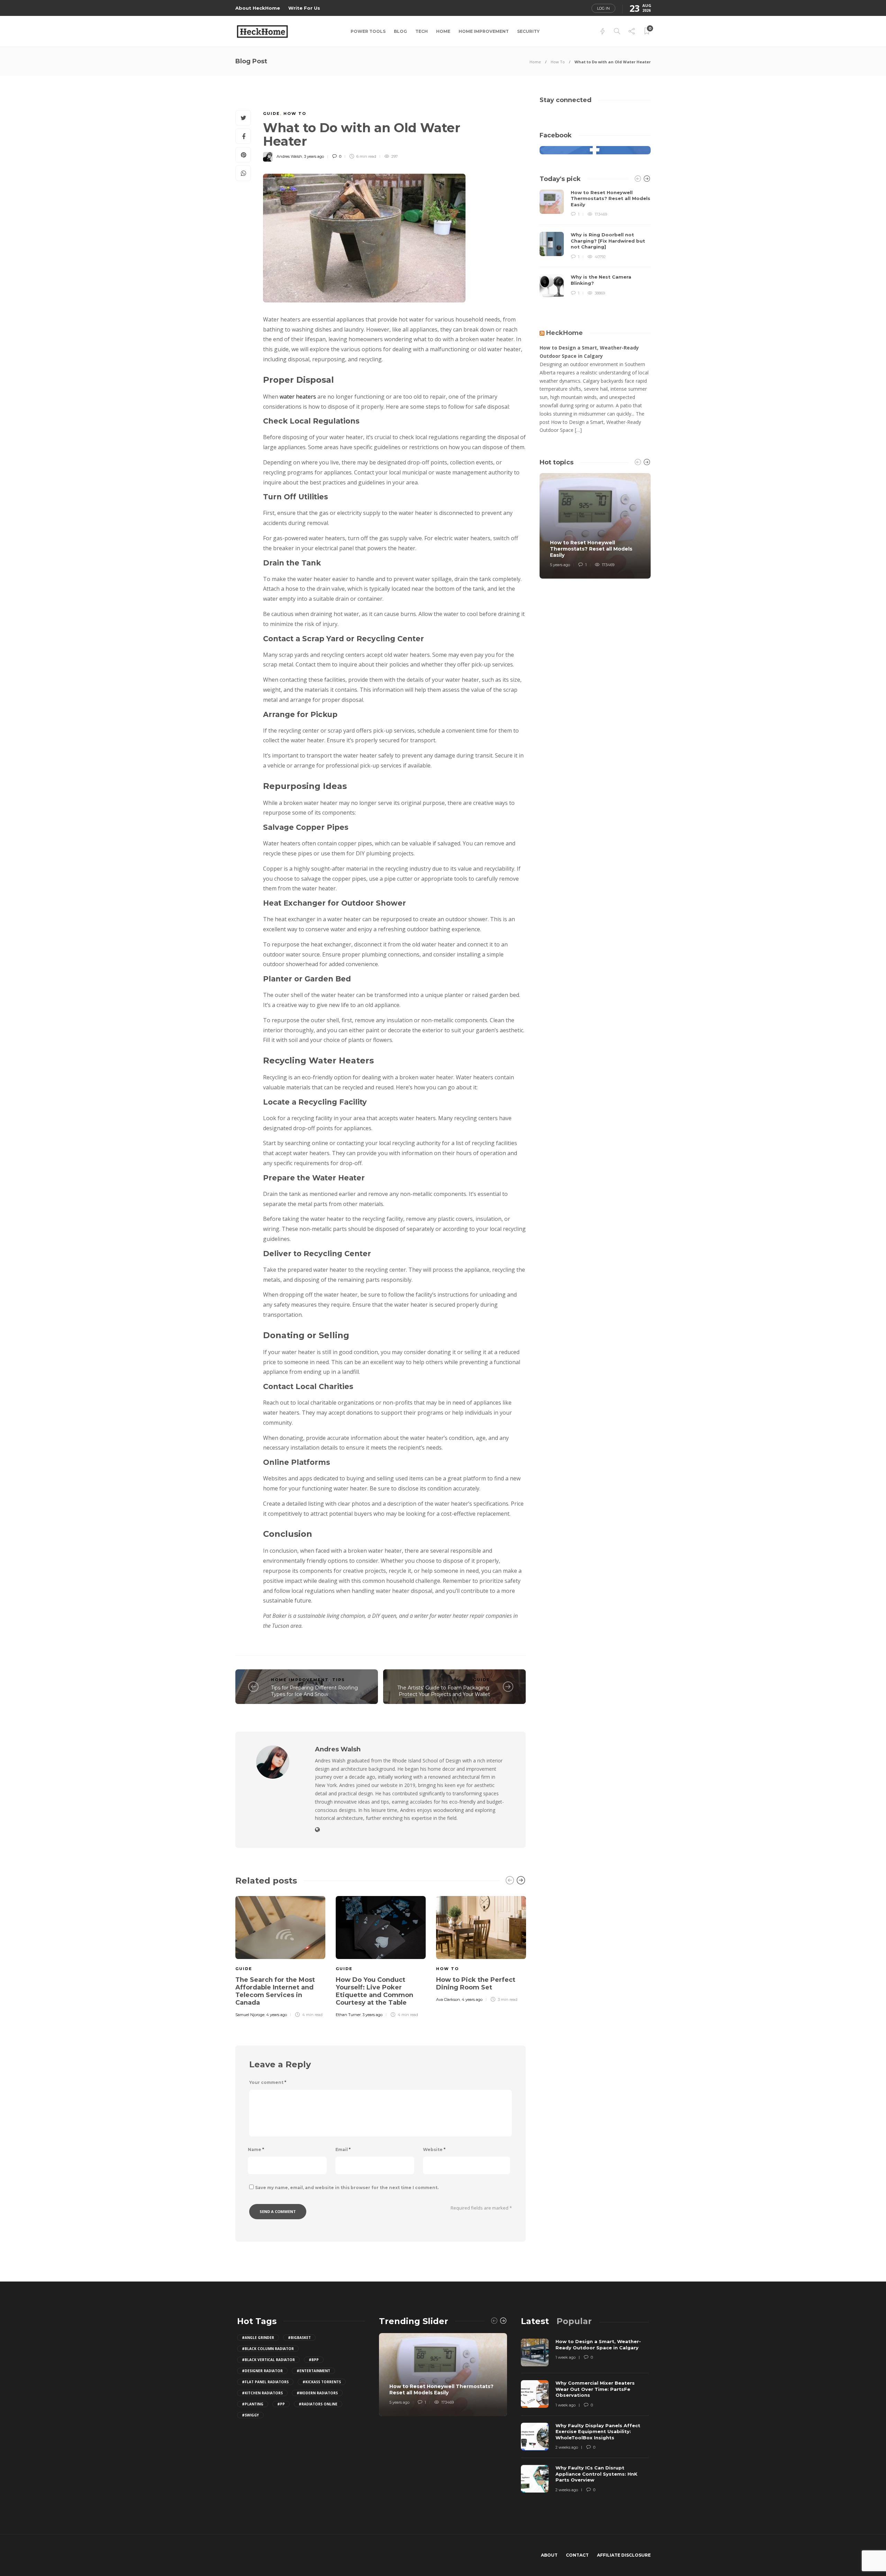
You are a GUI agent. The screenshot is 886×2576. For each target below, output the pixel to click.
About (549, 2555)
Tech (422, 31)
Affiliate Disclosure (624, 2555)
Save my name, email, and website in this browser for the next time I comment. (347, 2188)
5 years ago (560, 565)
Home (443, 31)
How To (558, 62)
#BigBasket (299, 2338)
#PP (281, 2404)
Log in (603, 8)
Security (528, 31)
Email (343, 2149)
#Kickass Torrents (322, 2382)
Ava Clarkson (448, 1999)
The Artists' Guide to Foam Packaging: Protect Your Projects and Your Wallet (444, 1691)
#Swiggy (250, 2415)
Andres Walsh (289, 156)
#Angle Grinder (258, 2338)
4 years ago (277, 2015)
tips (339, 1680)
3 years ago (314, 156)
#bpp (314, 2360)
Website (434, 2149)
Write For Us (304, 8)
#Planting (253, 2404)
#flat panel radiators (265, 2382)
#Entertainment (313, 2371)
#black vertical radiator (268, 2360)
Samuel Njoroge (250, 2015)
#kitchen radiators (262, 2393)
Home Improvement (484, 31)
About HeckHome (258, 8)
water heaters (298, 397)
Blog (400, 31)
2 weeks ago (567, 2447)
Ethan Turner (348, 2015)
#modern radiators (317, 2393)
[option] (280, 1956)
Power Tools (368, 31)
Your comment (268, 2082)
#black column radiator (268, 2349)
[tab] (535, 2321)
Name (256, 2149)
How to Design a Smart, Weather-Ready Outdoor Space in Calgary (589, 352)
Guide (272, 114)
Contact (577, 2555)
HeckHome (564, 333)
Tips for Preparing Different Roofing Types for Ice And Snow (314, 1691)
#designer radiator (262, 2371)
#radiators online (318, 2404)
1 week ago (566, 2357)
